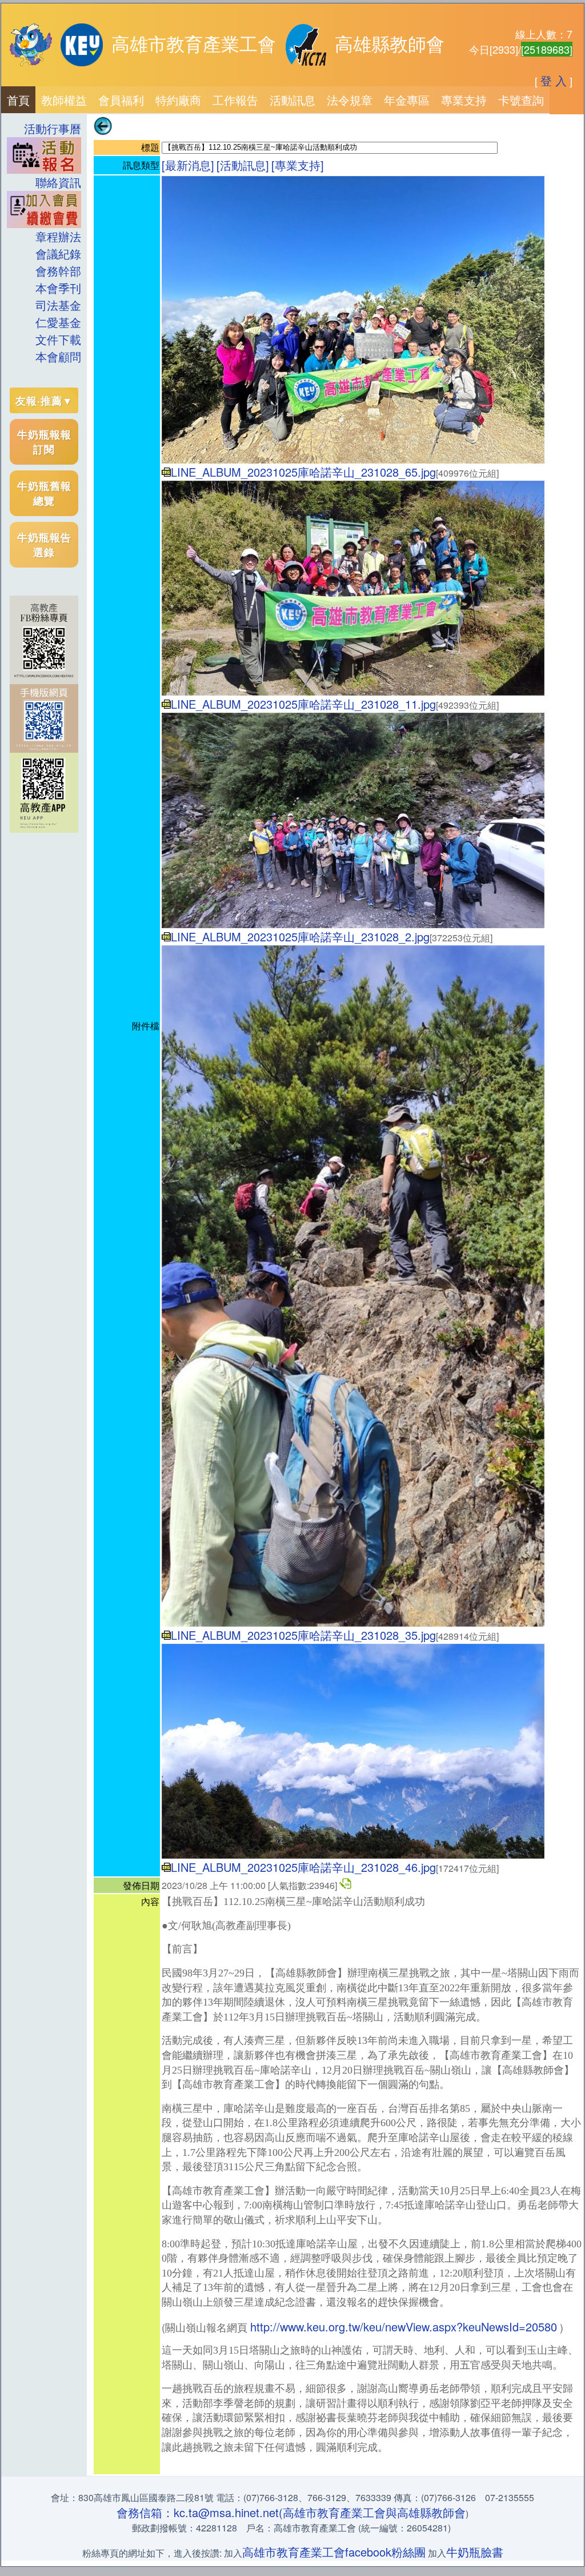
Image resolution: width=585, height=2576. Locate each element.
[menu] (44, 243)
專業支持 (464, 100)
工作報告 (235, 100)
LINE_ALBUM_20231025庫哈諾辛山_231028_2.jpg (300, 936)
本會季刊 (58, 288)
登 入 (554, 80)
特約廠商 (178, 100)
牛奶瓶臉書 (475, 2552)
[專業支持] (298, 165)
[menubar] (275, 100)
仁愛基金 (58, 322)
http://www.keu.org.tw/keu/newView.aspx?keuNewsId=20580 (404, 2327)
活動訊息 (292, 100)
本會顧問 (58, 356)
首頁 (18, 100)
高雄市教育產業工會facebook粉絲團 (334, 2552)
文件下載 (58, 339)
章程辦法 (58, 236)
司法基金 (58, 305)
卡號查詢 (521, 100)
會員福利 (121, 100)
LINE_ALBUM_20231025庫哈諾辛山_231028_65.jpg (303, 472)
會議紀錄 (58, 253)
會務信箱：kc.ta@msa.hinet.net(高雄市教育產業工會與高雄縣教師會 (291, 2512)
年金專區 (407, 100)
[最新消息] (188, 165)
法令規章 (350, 100)
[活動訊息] (243, 165)
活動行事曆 (53, 128)
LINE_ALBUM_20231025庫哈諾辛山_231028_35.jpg (303, 1635)
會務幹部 (58, 271)
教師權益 (64, 100)
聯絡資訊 (53, 182)
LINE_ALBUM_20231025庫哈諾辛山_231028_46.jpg (303, 1867)
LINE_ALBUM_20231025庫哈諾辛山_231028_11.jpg (303, 704)
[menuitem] (18, 100)
